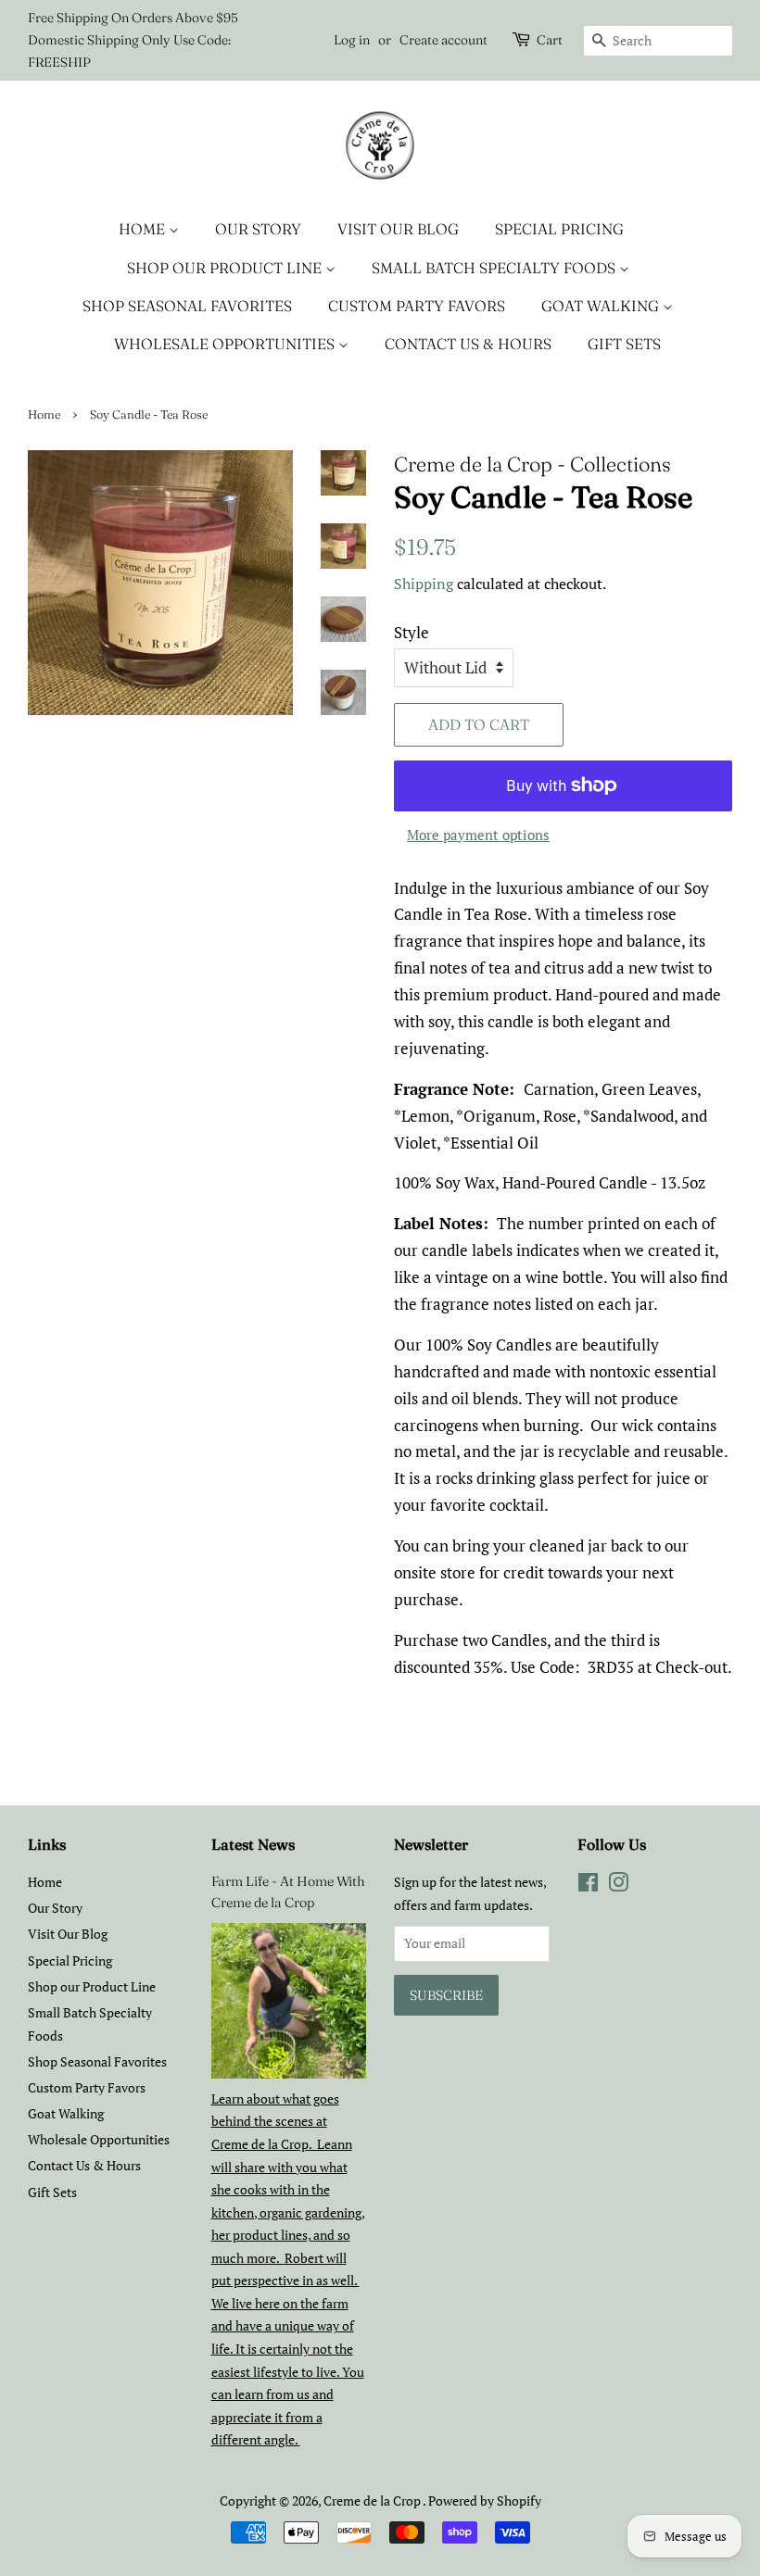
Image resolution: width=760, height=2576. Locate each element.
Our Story (258, 229)
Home (144, 229)
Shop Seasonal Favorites (187, 306)
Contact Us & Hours (468, 344)
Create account (443, 40)
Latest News (253, 1844)
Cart (550, 40)
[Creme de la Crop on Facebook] (588, 1885)
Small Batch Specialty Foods (495, 268)
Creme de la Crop (373, 2501)
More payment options (478, 835)
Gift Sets (624, 344)
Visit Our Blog (398, 229)
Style (412, 632)
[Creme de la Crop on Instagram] (618, 1885)
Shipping (424, 584)
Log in (352, 40)
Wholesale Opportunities (226, 344)
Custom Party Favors (417, 306)
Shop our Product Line (226, 268)
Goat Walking (602, 306)
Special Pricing (559, 229)
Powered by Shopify (485, 2501)
